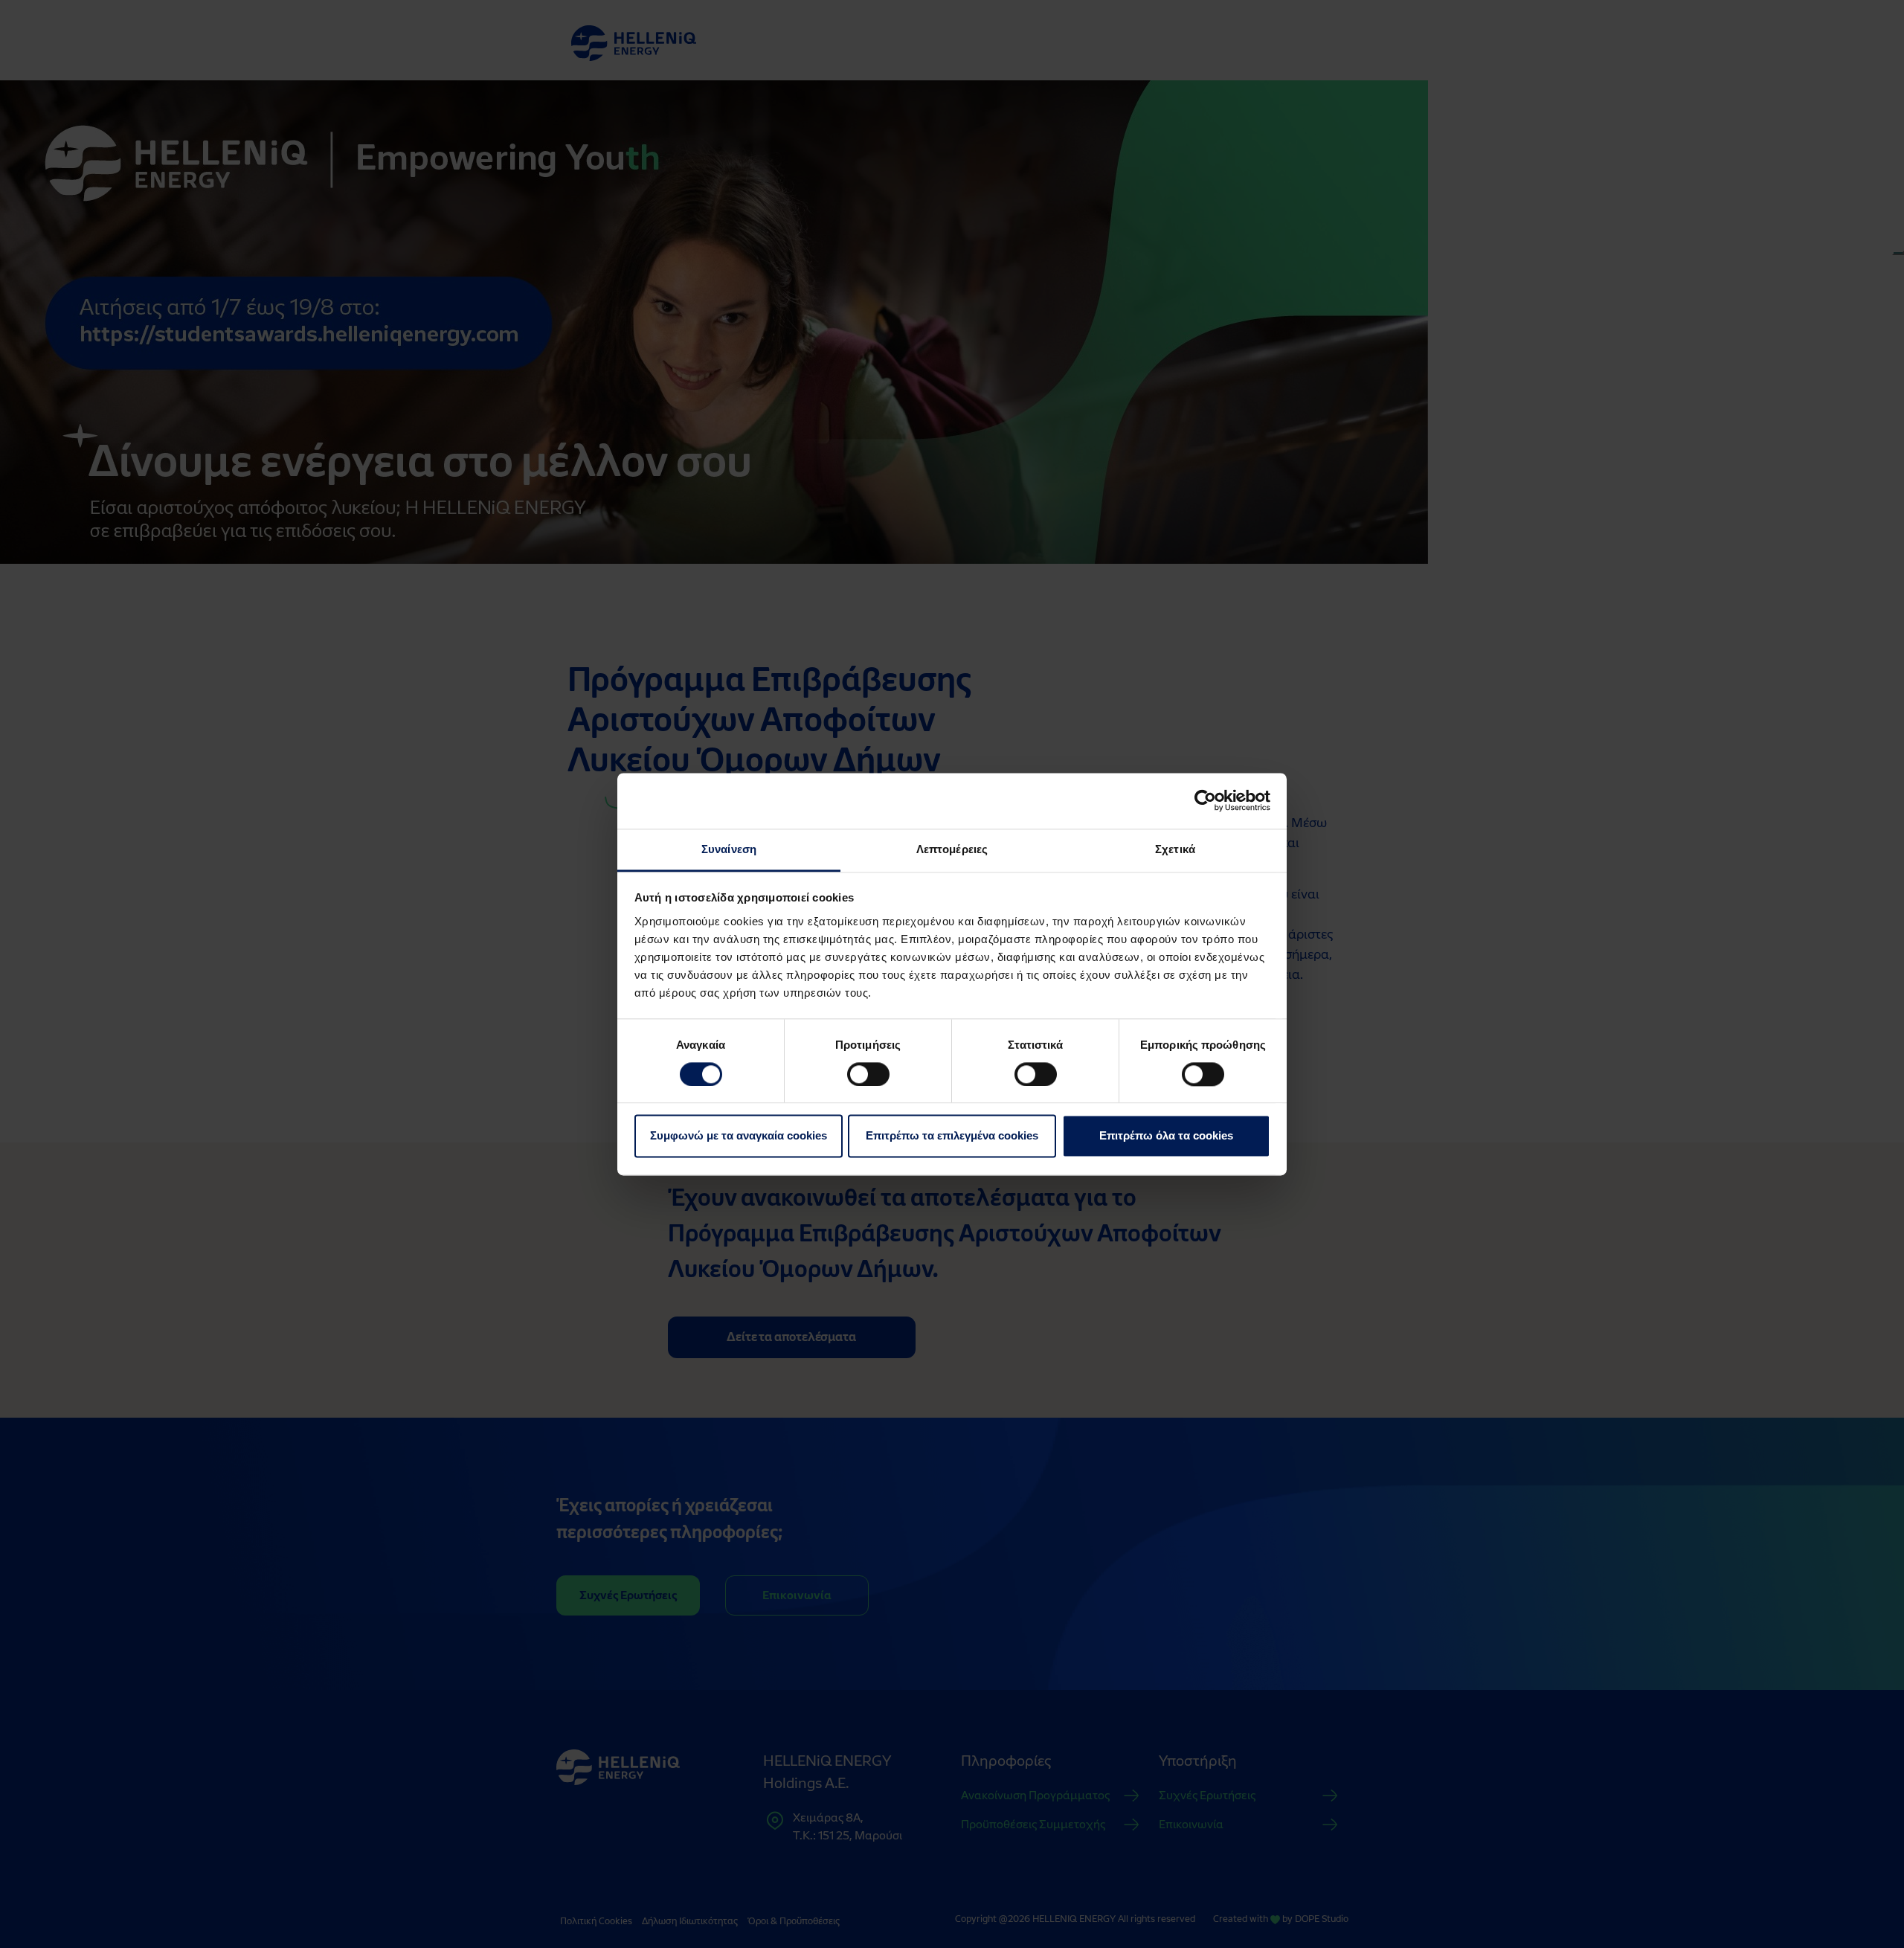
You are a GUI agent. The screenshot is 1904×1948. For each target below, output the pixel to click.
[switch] (868, 1074)
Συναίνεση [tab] (729, 849)
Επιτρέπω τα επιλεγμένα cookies (952, 1136)
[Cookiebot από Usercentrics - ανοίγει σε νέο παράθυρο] (1205, 800)
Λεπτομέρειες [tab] (952, 849)
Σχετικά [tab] (1175, 849)
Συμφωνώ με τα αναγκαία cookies (739, 1136)
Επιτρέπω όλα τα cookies (1166, 1136)
